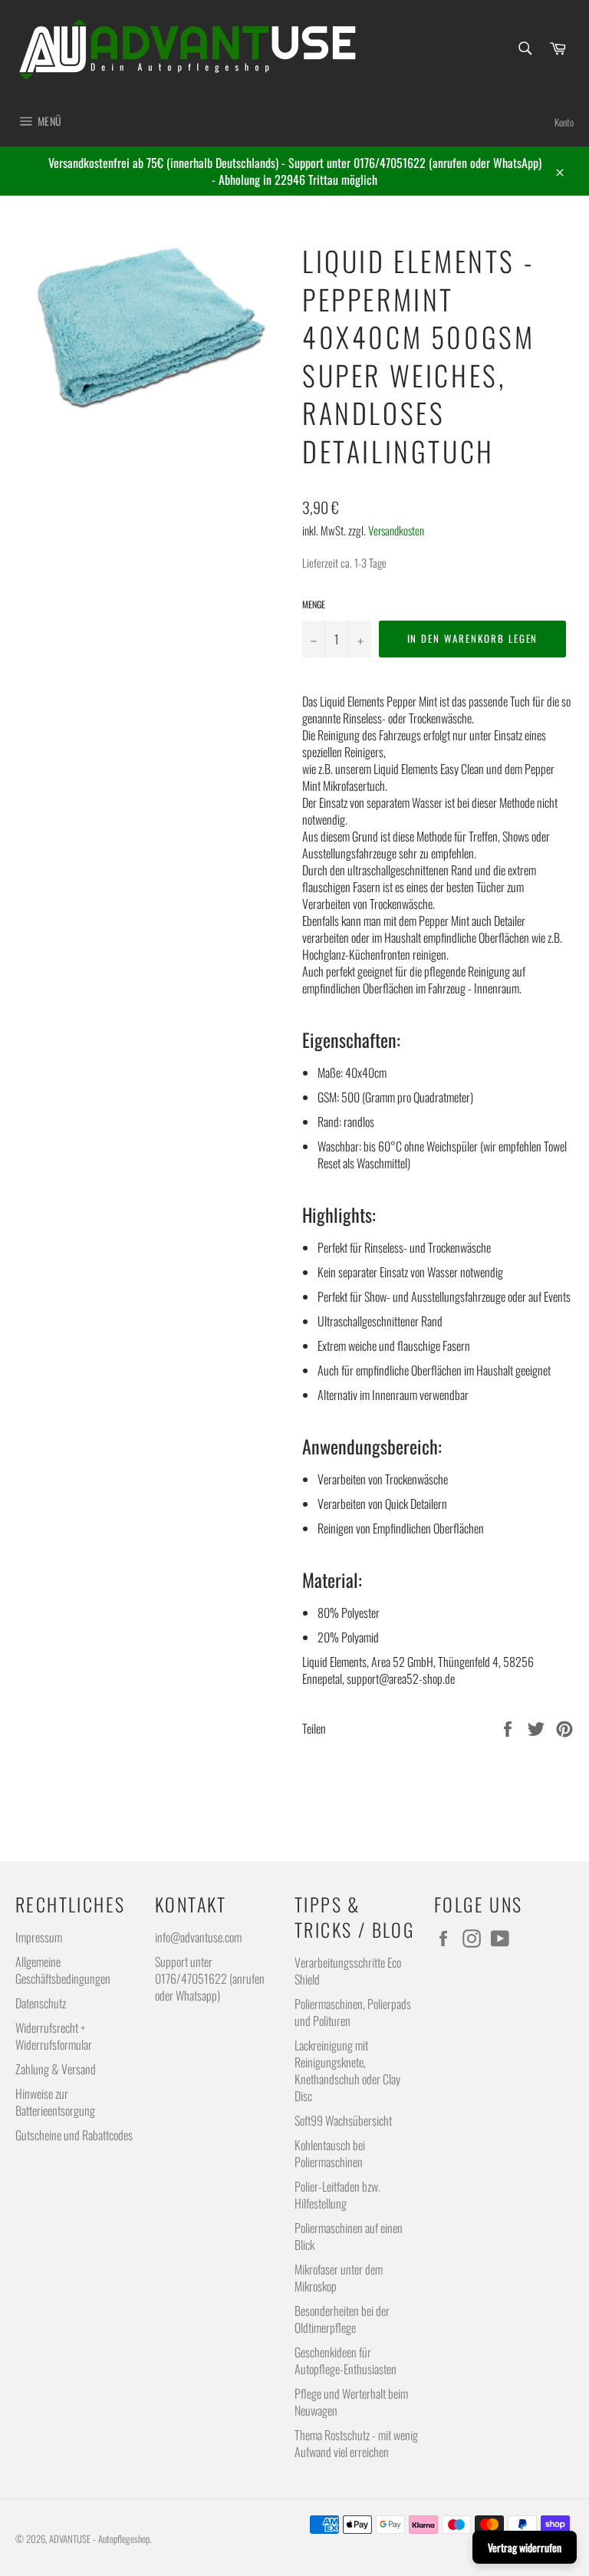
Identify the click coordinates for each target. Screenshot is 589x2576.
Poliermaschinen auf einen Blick (349, 2236)
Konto (564, 122)
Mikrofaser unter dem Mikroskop (339, 2278)
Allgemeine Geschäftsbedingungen (63, 1970)
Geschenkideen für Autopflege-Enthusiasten (346, 2360)
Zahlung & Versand (56, 2069)
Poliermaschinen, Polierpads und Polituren (353, 2012)
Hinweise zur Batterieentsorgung (55, 2102)
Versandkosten (396, 530)
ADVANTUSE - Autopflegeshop (99, 2539)
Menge (314, 604)
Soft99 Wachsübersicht (343, 2120)
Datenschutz (41, 2003)
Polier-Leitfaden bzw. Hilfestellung (337, 2195)
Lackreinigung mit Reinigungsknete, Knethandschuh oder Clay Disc (347, 2070)
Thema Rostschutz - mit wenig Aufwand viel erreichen (356, 2443)
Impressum (39, 1937)
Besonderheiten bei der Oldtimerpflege (342, 2319)
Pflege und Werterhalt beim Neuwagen (351, 2402)
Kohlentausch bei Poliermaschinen (330, 2153)
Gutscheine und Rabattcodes (74, 2135)
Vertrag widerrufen (525, 2547)
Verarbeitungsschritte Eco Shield (348, 1971)
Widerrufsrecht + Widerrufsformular (54, 2036)
